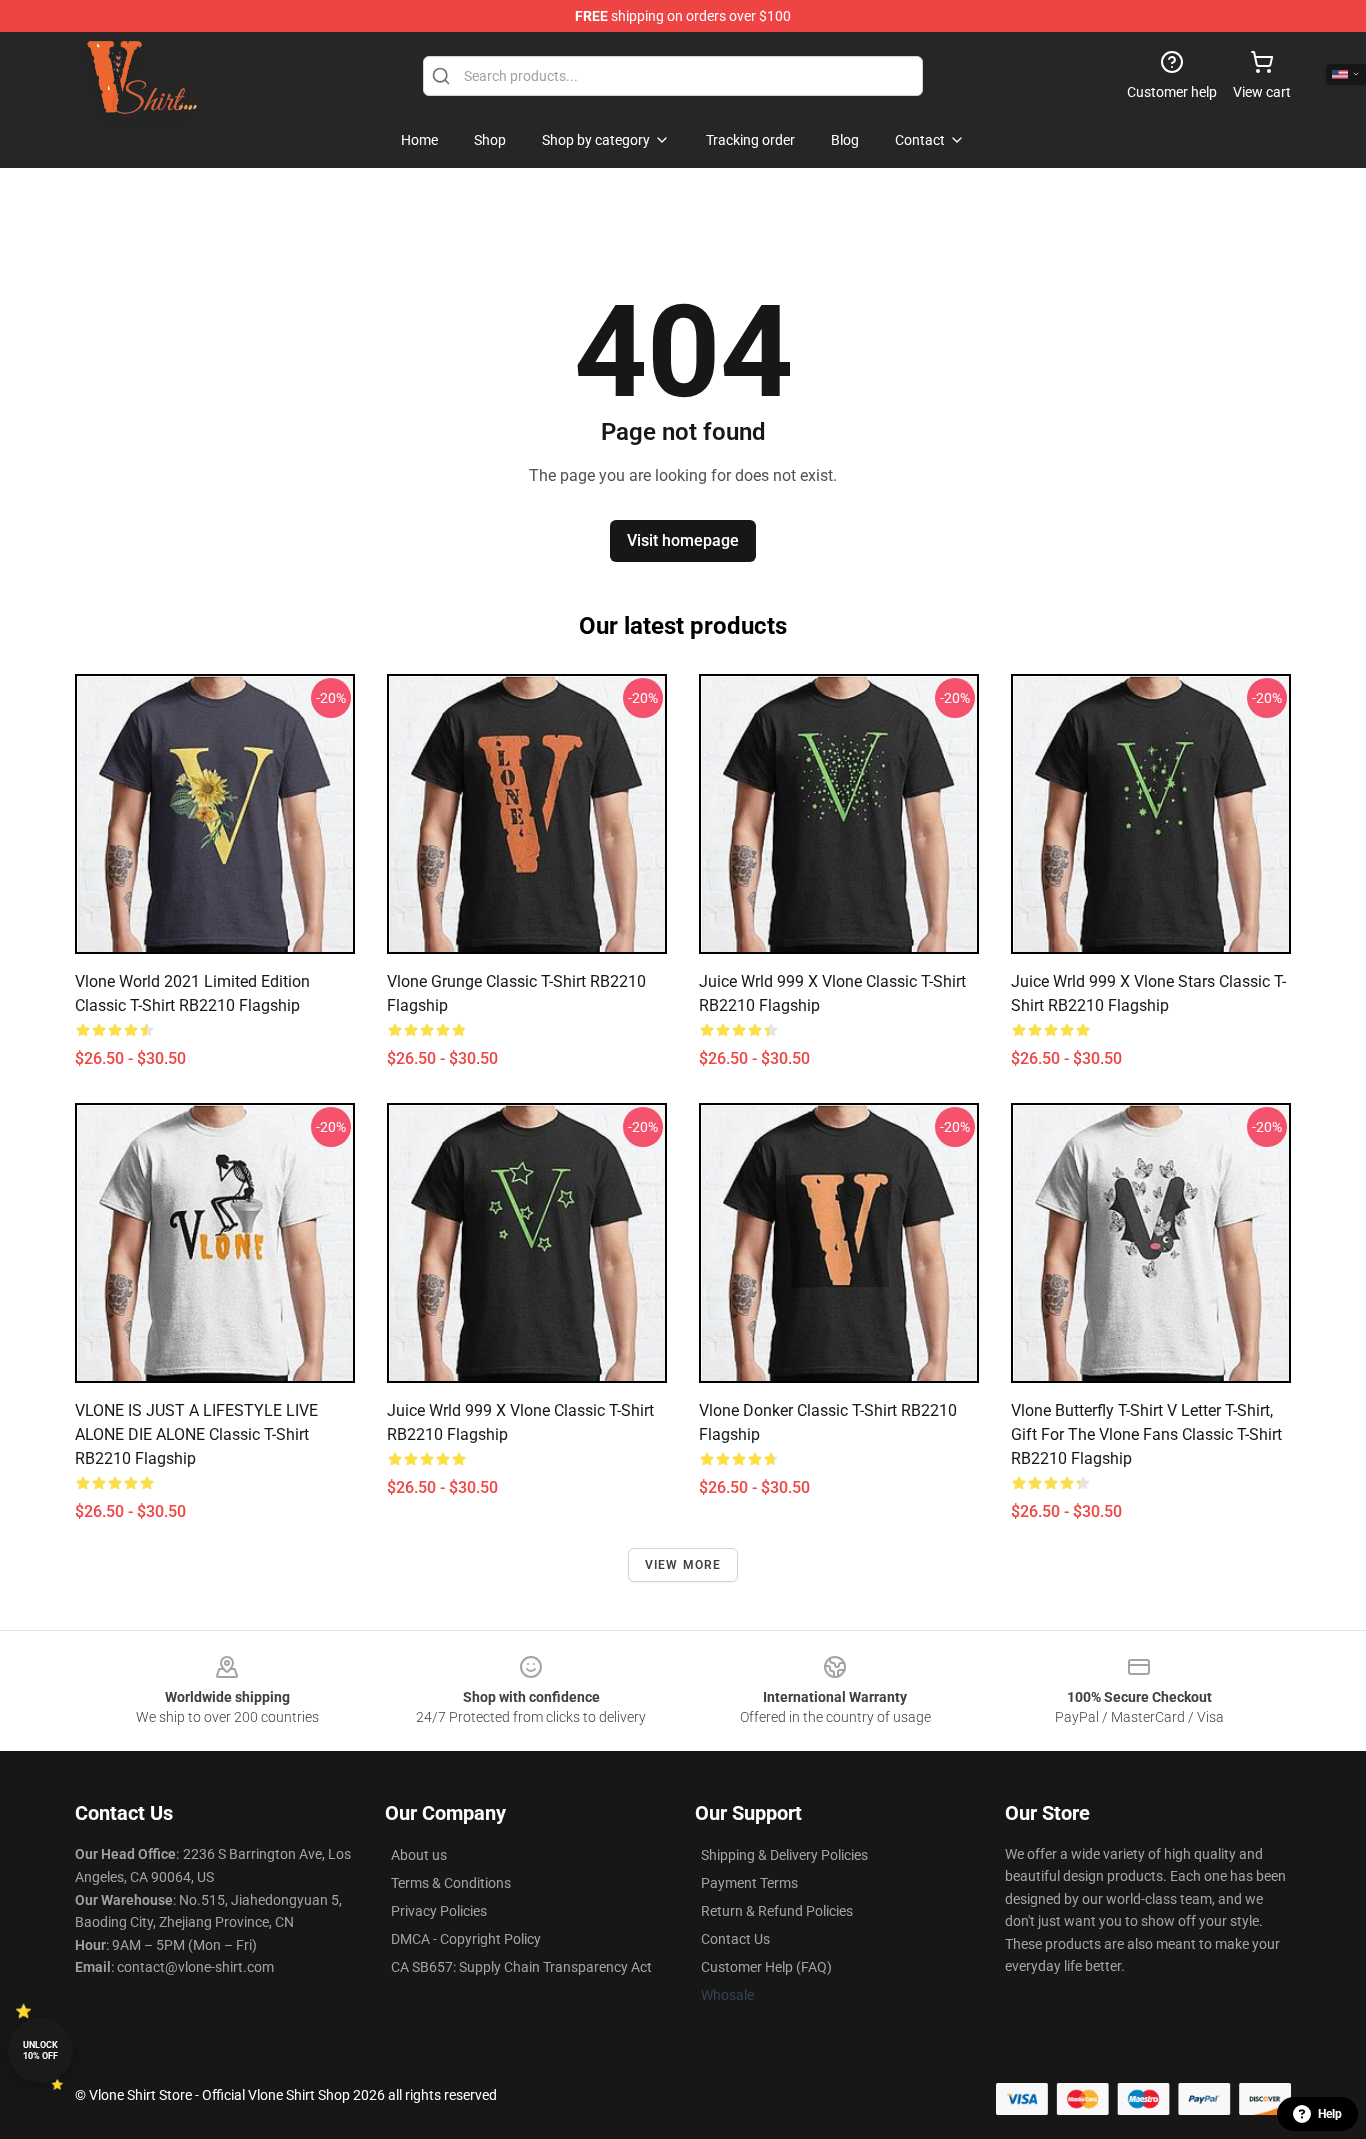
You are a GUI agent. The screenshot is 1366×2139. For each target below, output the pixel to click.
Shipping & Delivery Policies (784, 1855)
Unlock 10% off (40, 2050)
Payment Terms (749, 1883)
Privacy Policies (439, 1911)
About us (419, 1855)
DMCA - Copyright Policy (466, 1939)
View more (683, 1565)
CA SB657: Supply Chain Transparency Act (521, 1967)
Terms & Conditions (451, 1883)
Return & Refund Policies (777, 1911)
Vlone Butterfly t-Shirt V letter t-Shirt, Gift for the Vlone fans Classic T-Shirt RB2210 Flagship (1146, 1434)
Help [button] (1330, 2114)
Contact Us (735, 1939)
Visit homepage (683, 540)
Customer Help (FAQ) (766, 1967)
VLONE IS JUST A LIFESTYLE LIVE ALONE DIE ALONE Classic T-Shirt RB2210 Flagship (196, 1434)
